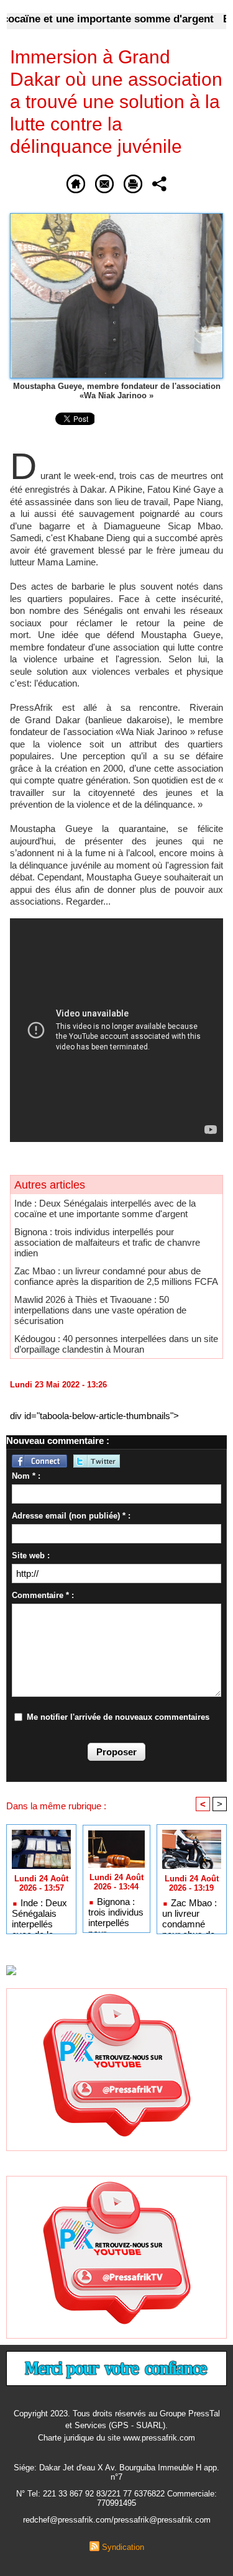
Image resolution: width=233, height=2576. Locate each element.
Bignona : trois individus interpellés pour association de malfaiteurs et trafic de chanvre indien (107, 1242)
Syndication (123, 2547)
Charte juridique (66, 2438)
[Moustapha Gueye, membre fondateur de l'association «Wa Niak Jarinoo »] (116, 218)
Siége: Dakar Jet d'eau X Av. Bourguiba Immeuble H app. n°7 (116, 2472)
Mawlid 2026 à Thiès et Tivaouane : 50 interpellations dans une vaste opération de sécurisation (100, 1310)
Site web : (31, 1555)
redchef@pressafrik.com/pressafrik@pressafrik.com (117, 2520)
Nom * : (26, 1476)
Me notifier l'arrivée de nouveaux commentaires (118, 1717)
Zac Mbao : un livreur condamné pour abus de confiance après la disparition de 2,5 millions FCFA (116, 1276)
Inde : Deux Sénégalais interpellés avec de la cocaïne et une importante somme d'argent (105, 1208)
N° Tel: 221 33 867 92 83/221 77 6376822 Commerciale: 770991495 (116, 2498)
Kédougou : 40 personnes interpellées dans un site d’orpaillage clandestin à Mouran (116, 1344)
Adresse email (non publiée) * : (71, 1516)
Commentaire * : (43, 1595)
